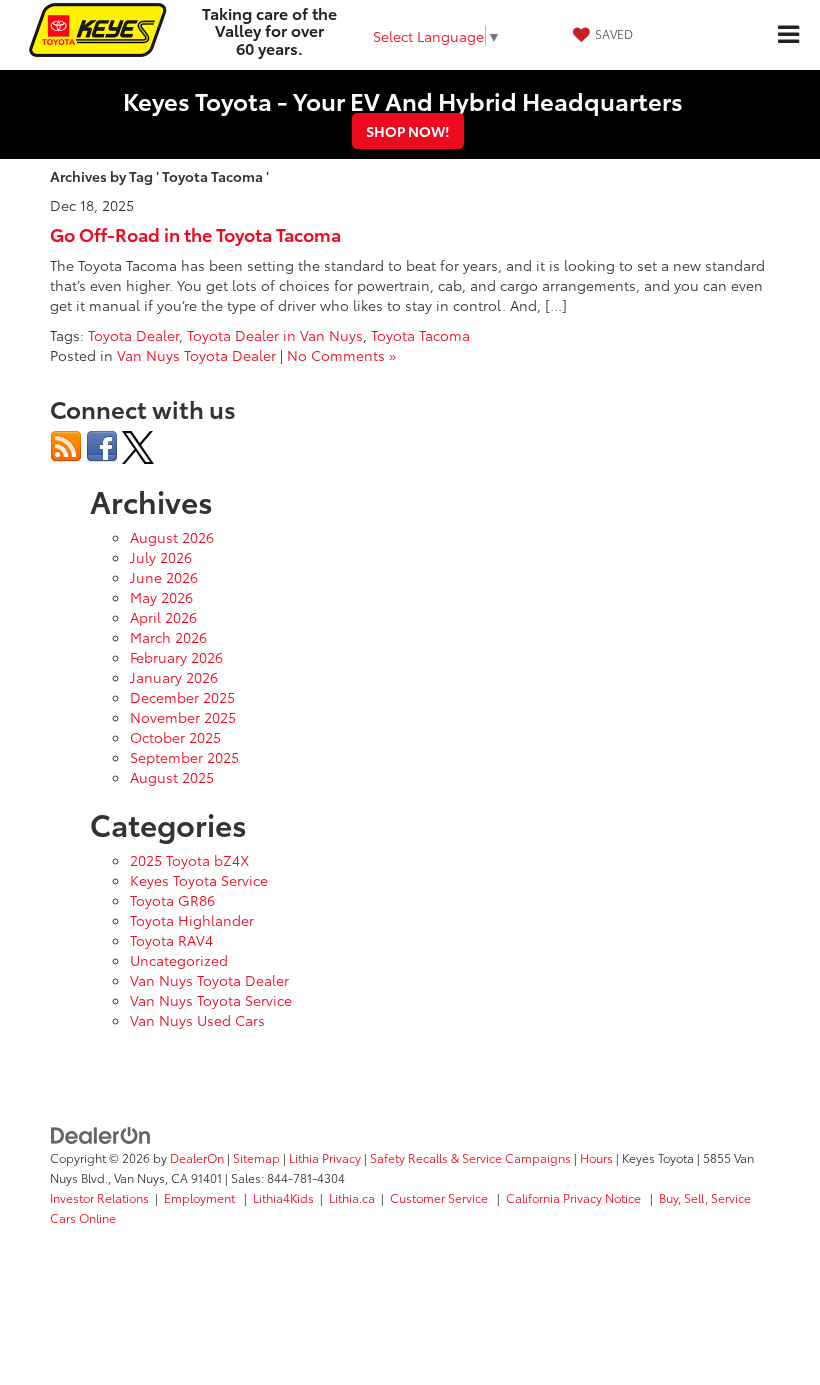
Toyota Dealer (133, 335)
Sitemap (256, 1157)
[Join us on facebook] (102, 445)
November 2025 (183, 717)
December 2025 (182, 697)
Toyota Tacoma (420, 335)
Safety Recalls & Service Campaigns (470, 1157)
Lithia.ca (352, 1197)
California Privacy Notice (575, 1197)
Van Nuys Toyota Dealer (196, 355)
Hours (596, 1157)
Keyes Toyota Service (199, 880)
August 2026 (172, 537)
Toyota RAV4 (171, 940)
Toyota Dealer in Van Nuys (275, 335)
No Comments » (341, 355)
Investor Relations (99, 1197)
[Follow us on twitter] (138, 445)
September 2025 (184, 757)
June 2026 (164, 577)
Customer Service (440, 1197)
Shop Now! (408, 131)
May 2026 (161, 597)
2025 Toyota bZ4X (189, 860)
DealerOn (197, 1157)
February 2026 (176, 657)
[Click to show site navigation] (788, 35)
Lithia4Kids (283, 1197)
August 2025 (172, 777)
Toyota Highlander (192, 920)
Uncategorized (179, 960)
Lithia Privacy (325, 1157)
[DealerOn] (101, 1134)
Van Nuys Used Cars (197, 1020)
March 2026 (168, 637)
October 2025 (175, 737)
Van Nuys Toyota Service (211, 1000)
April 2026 (163, 617)
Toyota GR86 (172, 900)
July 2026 (161, 557)
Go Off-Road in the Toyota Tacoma (195, 234)
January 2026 (174, 677)
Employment (201, 1197)
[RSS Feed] (66, 445)
